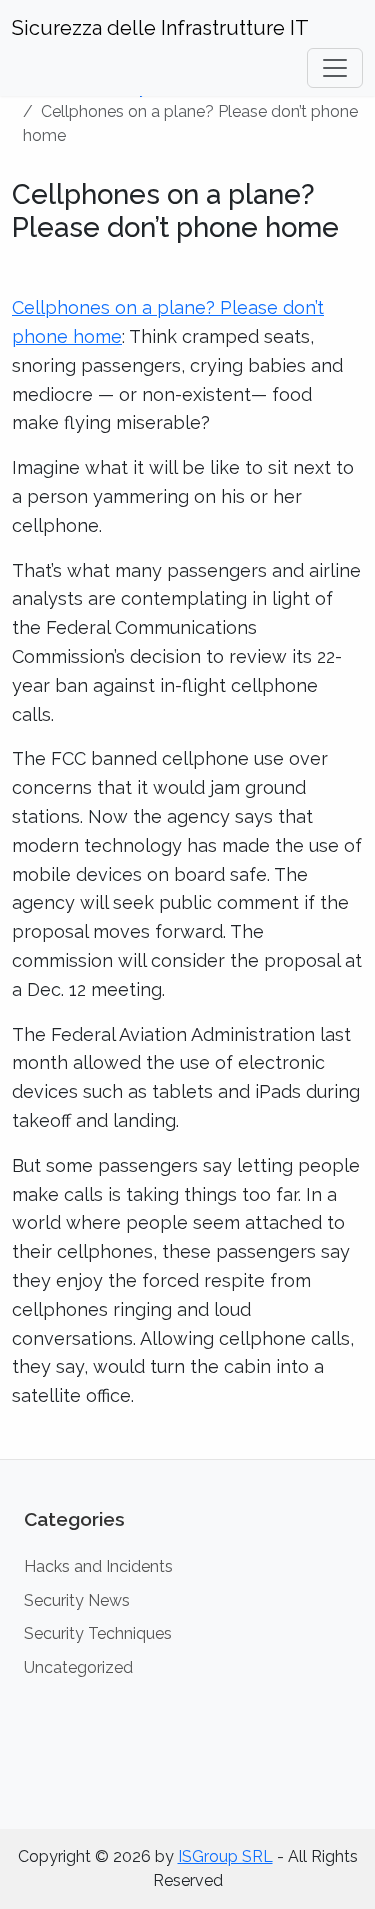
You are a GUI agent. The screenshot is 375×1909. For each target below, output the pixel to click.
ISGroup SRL (225, 1856)
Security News (77, 1600)
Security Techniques (98, 1633)
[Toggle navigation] (335, 68)
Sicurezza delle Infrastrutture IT (160, 28)
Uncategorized (78, 1667)
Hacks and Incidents (98, 1566)
